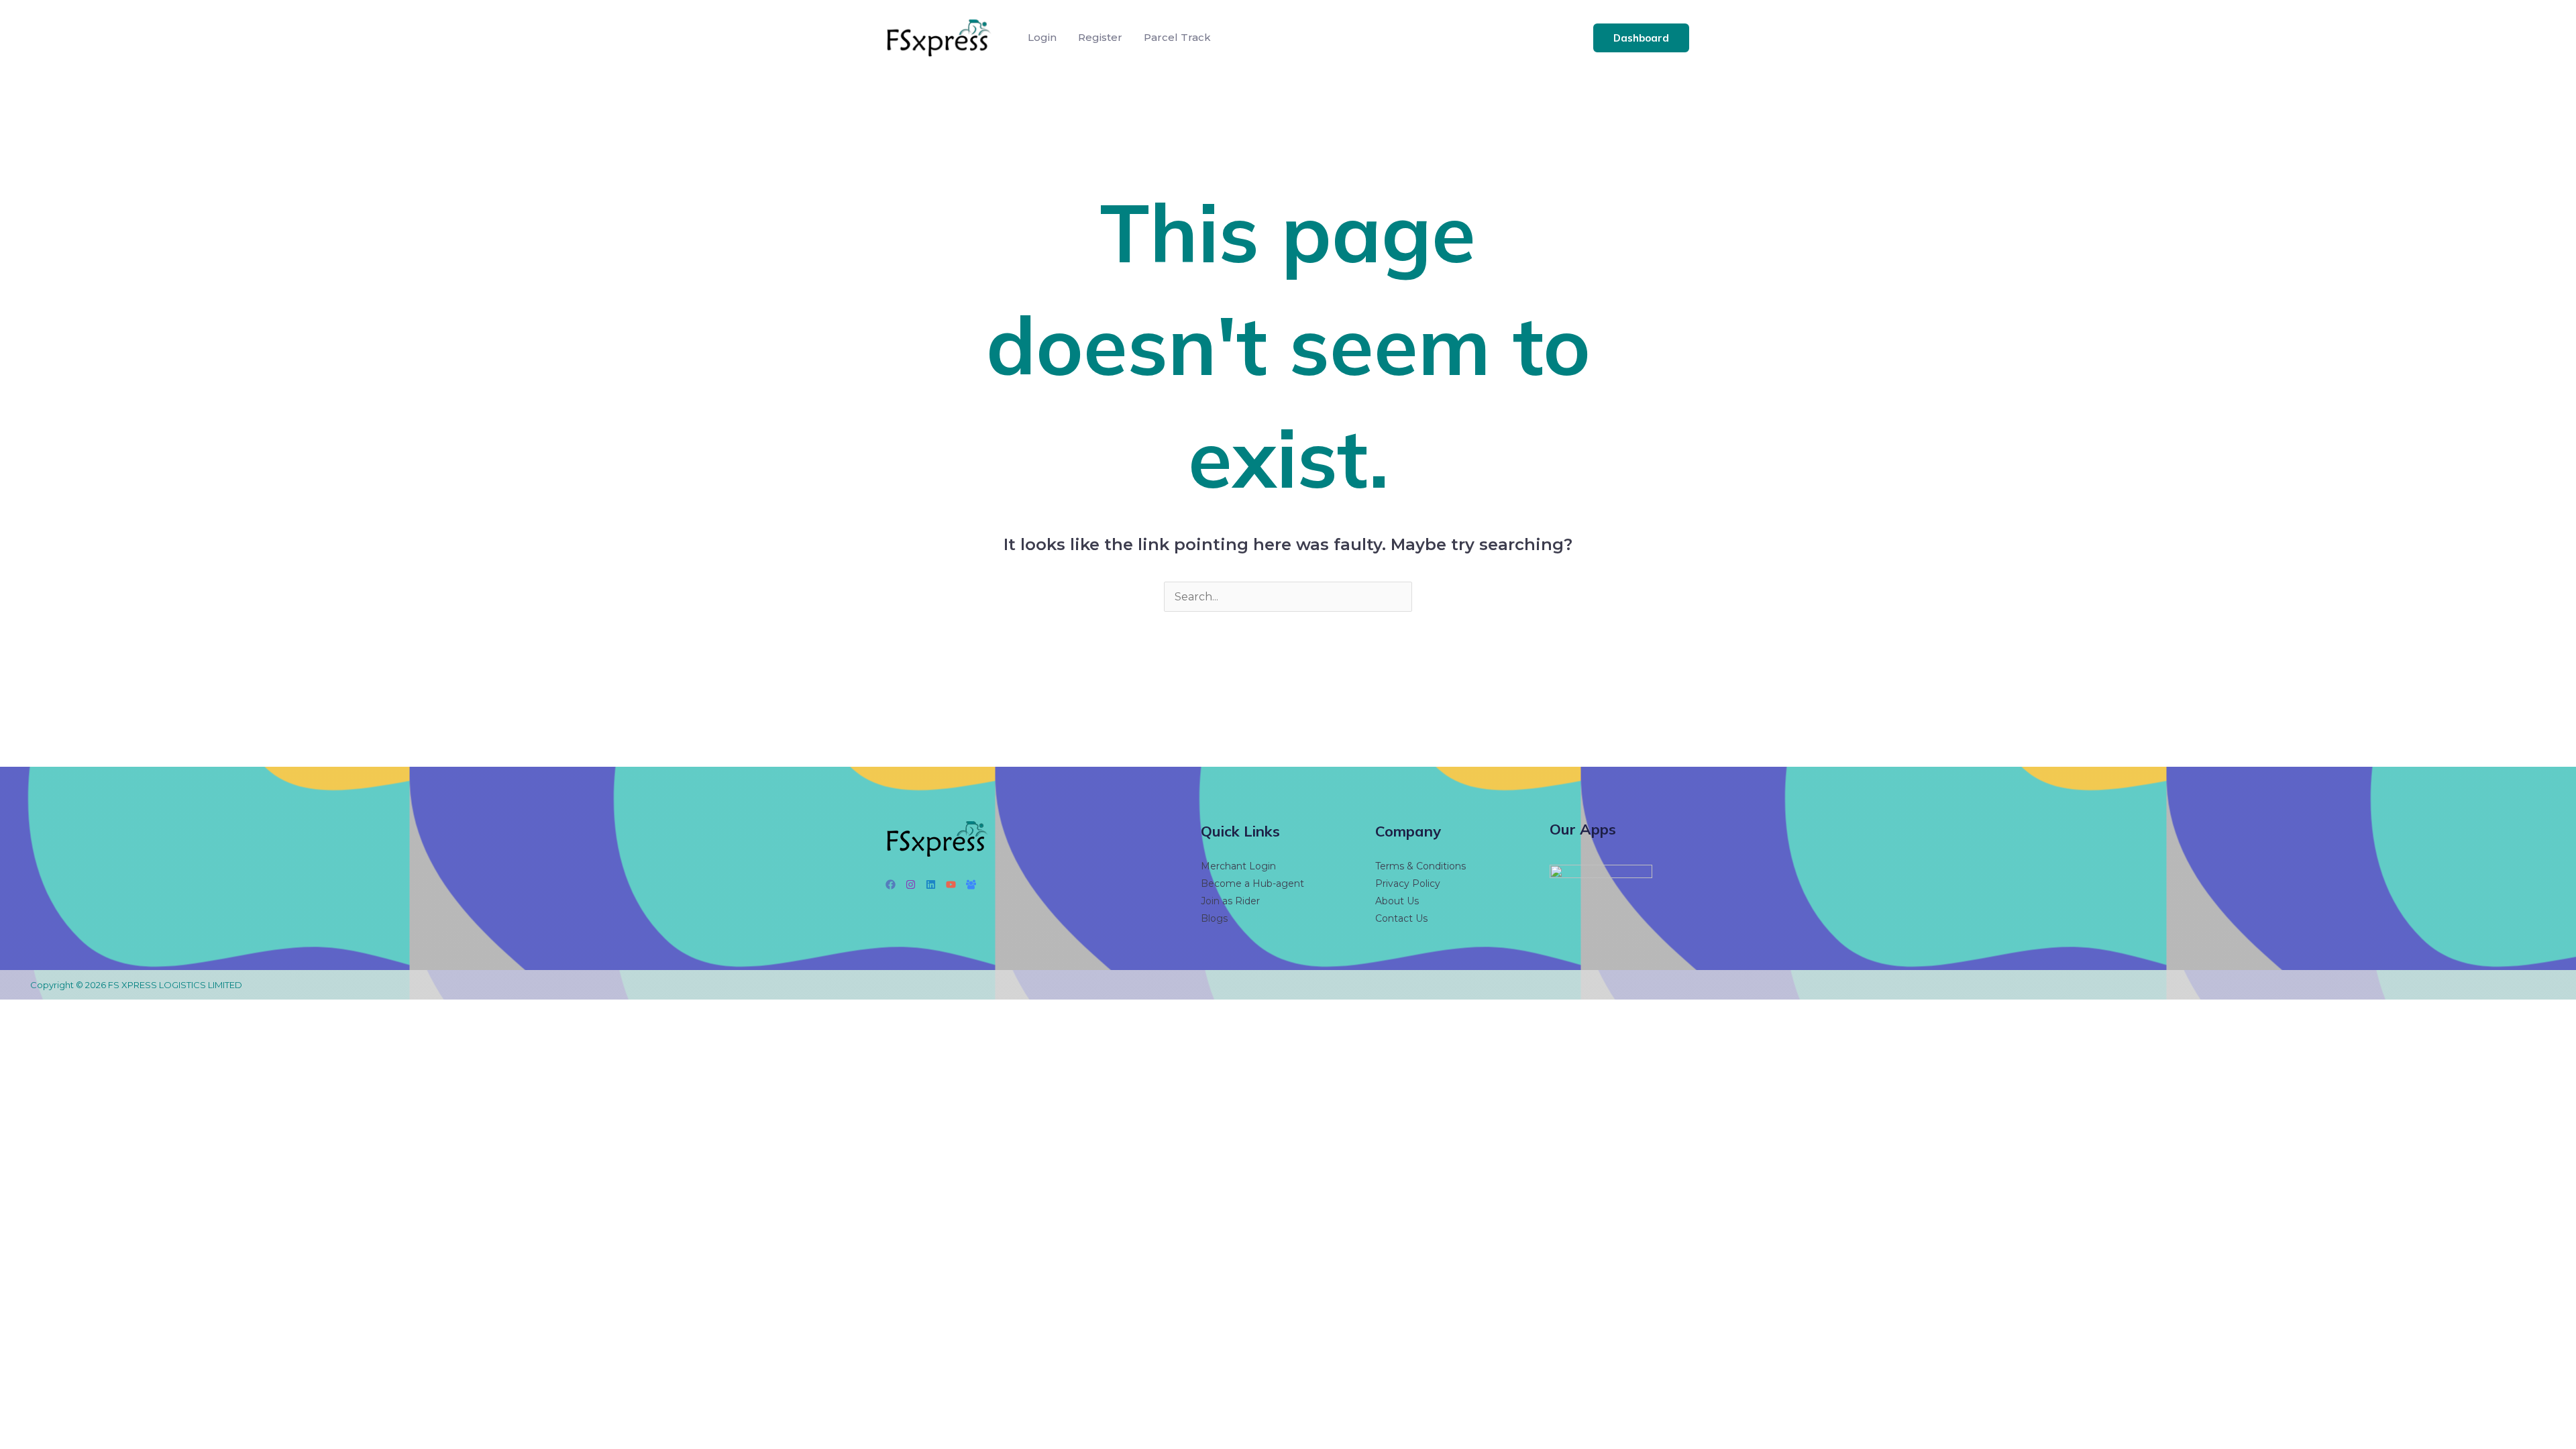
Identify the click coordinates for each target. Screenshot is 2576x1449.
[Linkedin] (931, 884)
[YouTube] (951, 884)
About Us (1397, 901)
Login (1042, 37)
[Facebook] (891, 884)
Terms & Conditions (1420, 866)
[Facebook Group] (971, 884)
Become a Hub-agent (1252, 883)
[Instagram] (911, 884)
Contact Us (1401, 918)
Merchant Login (1238, 866)
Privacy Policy (1408, 883)
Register (1100, 37)
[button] (1641, 38)
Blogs (1214, 918)
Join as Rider (1230, 901)
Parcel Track (1177, 37)
